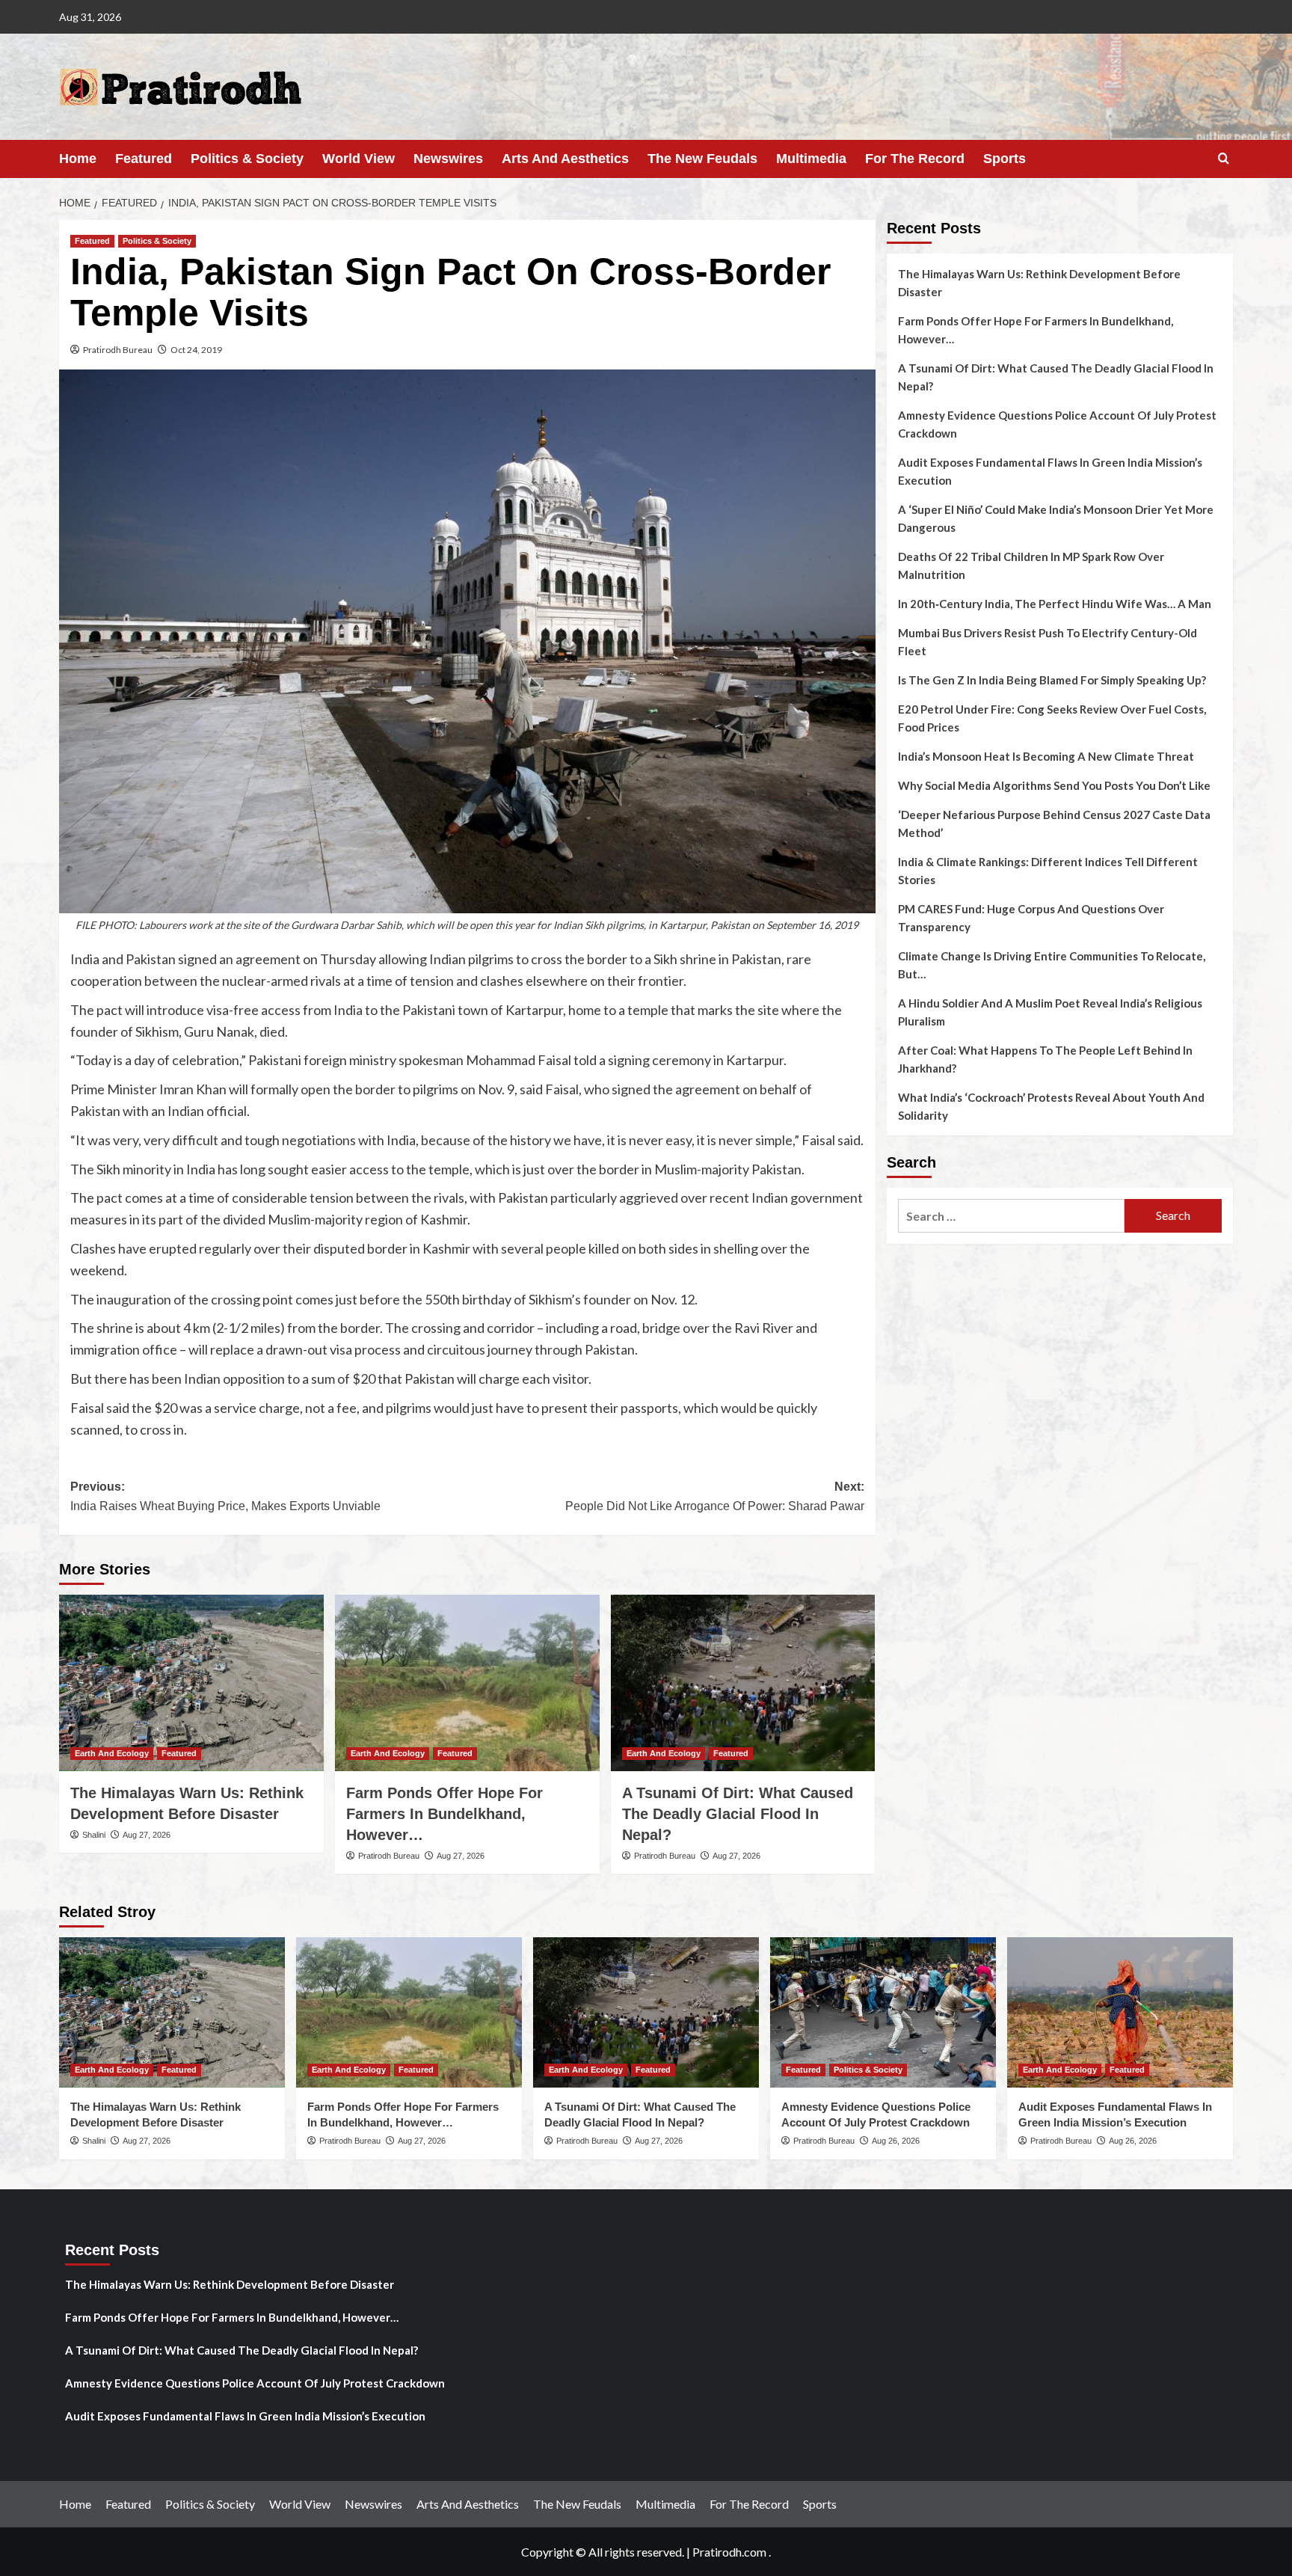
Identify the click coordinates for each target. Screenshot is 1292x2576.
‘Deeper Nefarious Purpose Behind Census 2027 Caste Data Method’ (1054, 824)
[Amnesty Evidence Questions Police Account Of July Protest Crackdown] (883, 2012)
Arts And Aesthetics (565, 159)
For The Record (915, 159)
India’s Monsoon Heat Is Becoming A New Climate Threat (1046, 756)
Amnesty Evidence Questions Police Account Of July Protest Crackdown (1057, 424)
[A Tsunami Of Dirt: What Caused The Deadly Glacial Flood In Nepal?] (743, 1683)
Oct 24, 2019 (196, 350)
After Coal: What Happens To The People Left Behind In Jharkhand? (1045, 1059)
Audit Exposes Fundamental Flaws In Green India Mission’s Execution (1050, 471)
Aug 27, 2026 (147, 1835)
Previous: (225, 1496)
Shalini (94, 1835)
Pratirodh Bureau (118, 350)
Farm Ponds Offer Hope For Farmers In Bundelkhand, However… (444, 1814)
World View (359, 159)
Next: (715, 1496)
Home (78, 159)
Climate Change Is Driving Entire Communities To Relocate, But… (1052, 965)
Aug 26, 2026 (896, 2141)
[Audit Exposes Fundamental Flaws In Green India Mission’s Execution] (1120, 2012)
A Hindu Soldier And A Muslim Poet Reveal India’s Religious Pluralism (1050, 1012)
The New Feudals (702, 159)
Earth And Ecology (112, 1753)
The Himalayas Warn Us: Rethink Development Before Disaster (1039, 283)
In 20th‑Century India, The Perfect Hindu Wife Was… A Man (1055, 604)
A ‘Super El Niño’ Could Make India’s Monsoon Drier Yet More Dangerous (1056, 518)
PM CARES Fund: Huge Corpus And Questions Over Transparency (1031, 918)
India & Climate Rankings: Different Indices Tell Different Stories (1048, 871)
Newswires (448, 159)
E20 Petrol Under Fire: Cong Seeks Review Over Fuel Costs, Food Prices (1052, 718)
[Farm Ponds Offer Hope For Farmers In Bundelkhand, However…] (467, 1683)
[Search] (1224, 159)
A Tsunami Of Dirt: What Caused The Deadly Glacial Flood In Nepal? (738, 1814)
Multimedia (811, 159)
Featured (144, 159)
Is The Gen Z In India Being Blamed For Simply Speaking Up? (1052, 680)
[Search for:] (1011, 1216)
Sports (1005, 159)
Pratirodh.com (729, 2552)
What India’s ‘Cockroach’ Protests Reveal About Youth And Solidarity (1051, 1106)
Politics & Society (247, 159)
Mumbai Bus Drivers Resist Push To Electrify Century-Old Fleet (1048, 642)
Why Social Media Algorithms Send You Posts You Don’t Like (1054, 785)
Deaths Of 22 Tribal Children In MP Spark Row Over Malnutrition (1031, 565)
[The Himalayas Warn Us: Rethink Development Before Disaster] (191, 1683)
